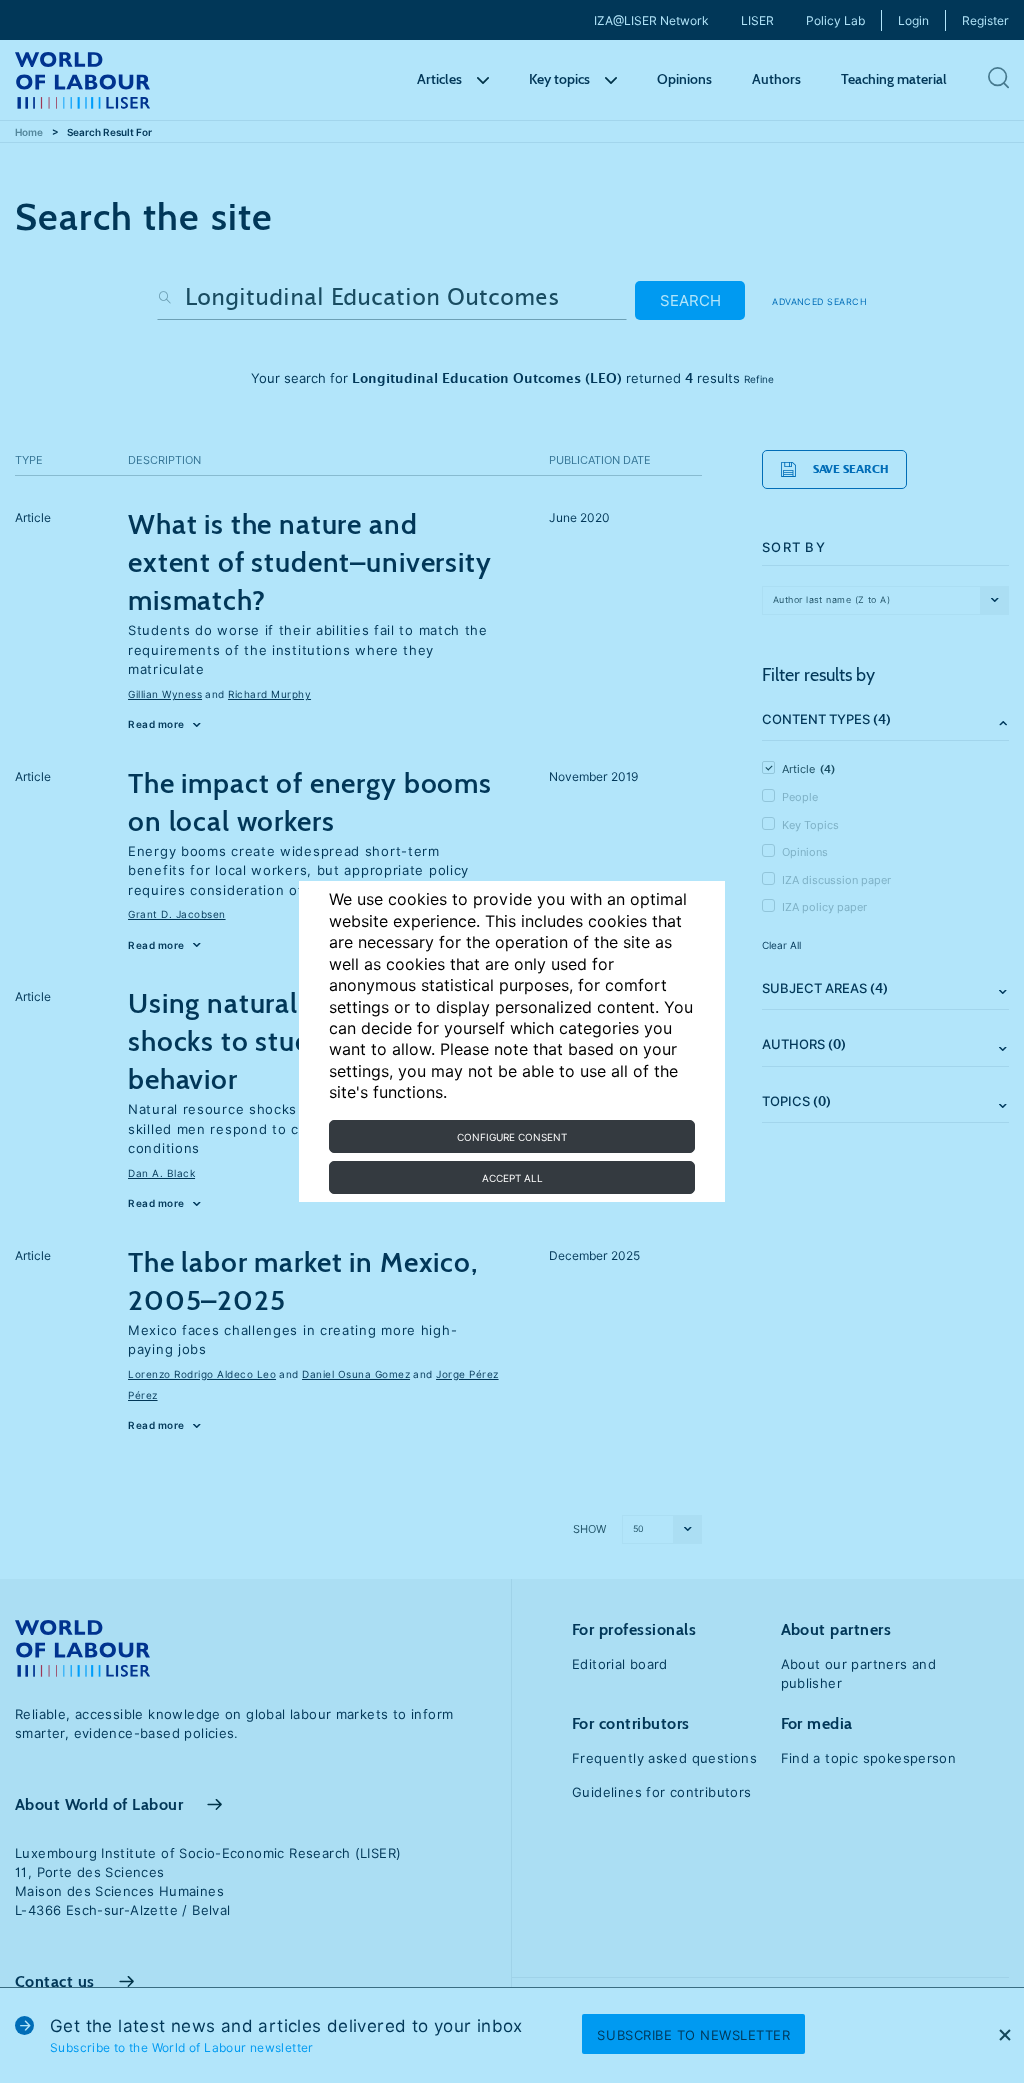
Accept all (512, 1178)
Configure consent (512, 1137)
